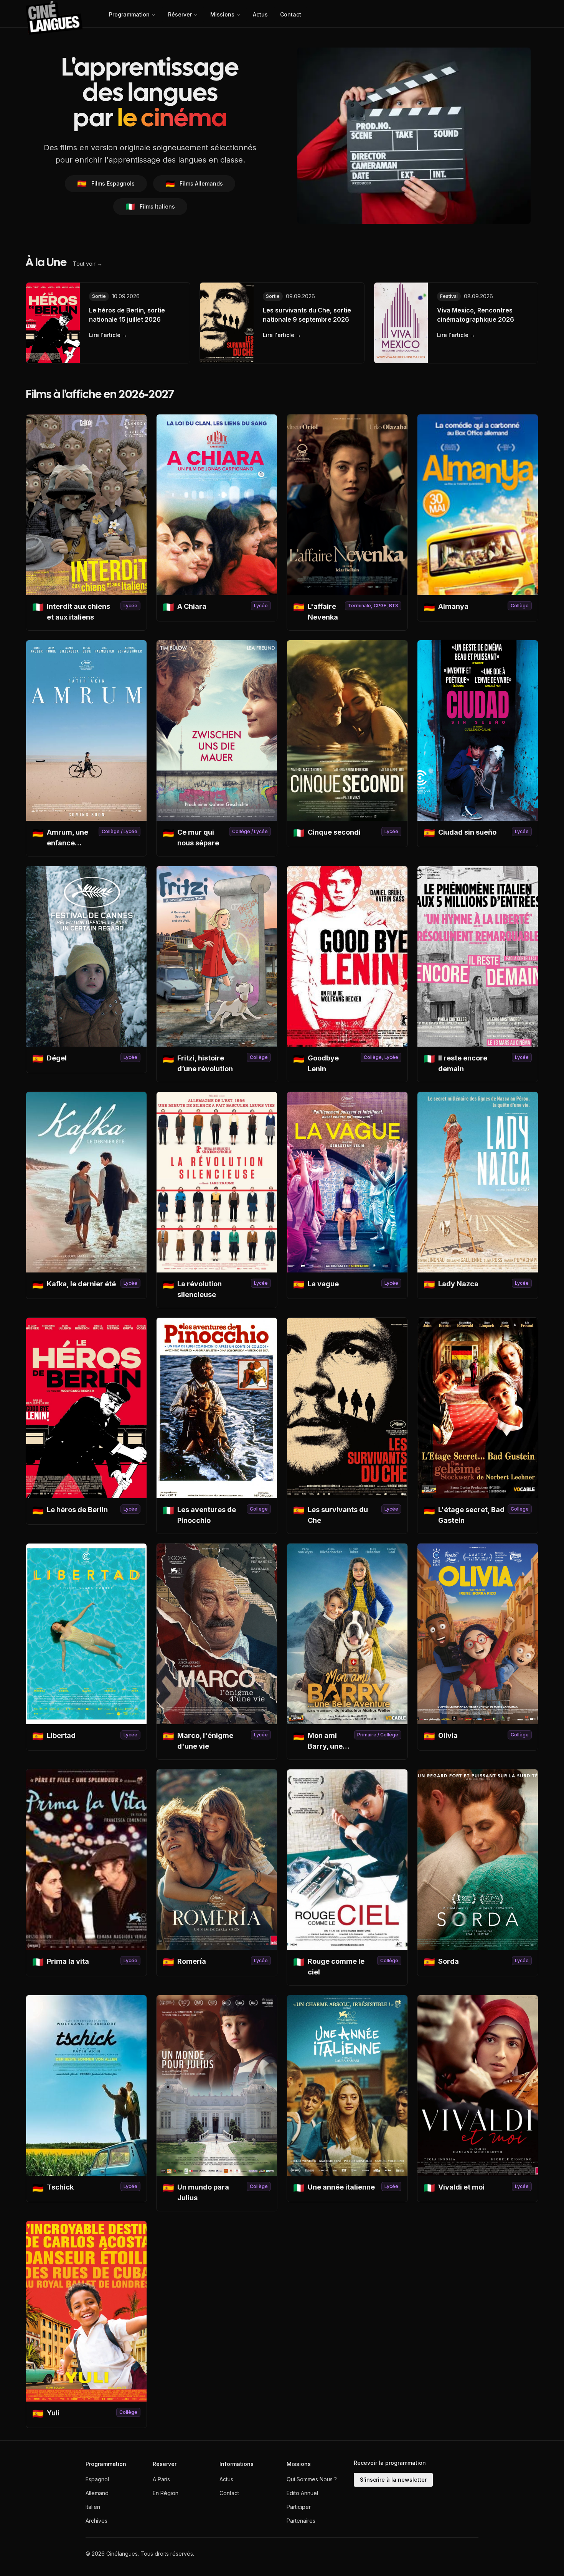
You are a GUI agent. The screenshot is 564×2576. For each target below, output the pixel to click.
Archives (96, 2521)
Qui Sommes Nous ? (312, 2479)
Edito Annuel (302, 2493)
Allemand (97, 2493)
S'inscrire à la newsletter (393, 2480)
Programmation (129, 14)
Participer (299, 2507)
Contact (291, 14)
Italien (93, 2507)
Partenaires (301, 2521)
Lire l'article (108, 335)
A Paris (161, 2479)
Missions (222, 14)
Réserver (180, 14)
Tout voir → (88, 264)
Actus (260, 14)
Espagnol (97, 2479)
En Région (166, 2493)
